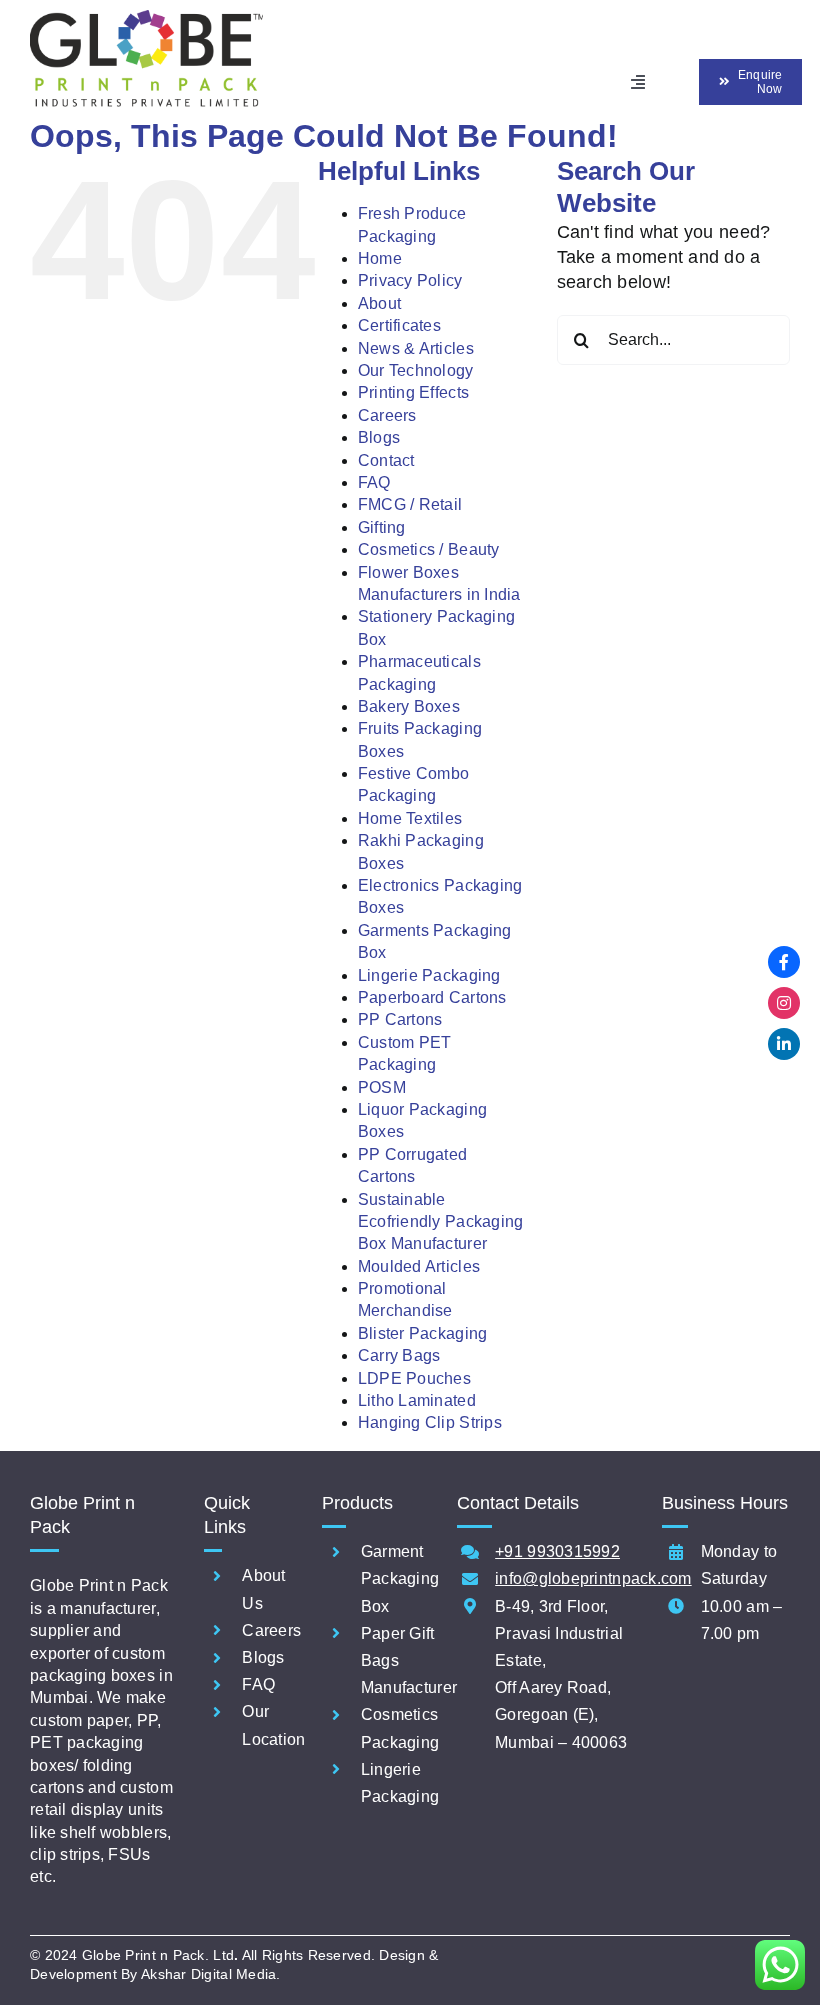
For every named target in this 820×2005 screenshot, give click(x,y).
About (379, 303)
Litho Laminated (417, 1400)
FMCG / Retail (410, 504)
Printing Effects (413, 392)
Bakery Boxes (409, 706)
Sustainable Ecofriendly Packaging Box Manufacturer (441, 1222)
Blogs (379, 437)
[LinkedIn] (784, 1044)
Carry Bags (399, 1355)
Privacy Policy (410, 280)
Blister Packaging (423, 1333)
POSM (382, 1087)
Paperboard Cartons (432, 997)
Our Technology (416, 370)
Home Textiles (410, 818)
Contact (386, 460)
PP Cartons (400, 1019)
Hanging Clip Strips (430, 1422)
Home (380, 258)
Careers (387, 415)
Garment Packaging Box (400, 1578)
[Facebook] (784, 962)
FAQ (374, 482)
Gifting (382, 527)
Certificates (399, 325)
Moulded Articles (419, 1266)
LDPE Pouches (414, 1378)
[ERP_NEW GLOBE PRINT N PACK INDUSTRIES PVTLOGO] (146, 19)
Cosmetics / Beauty (429, 549)
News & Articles (416, 348)
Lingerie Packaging (429, 975)
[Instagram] (784, 1003)
